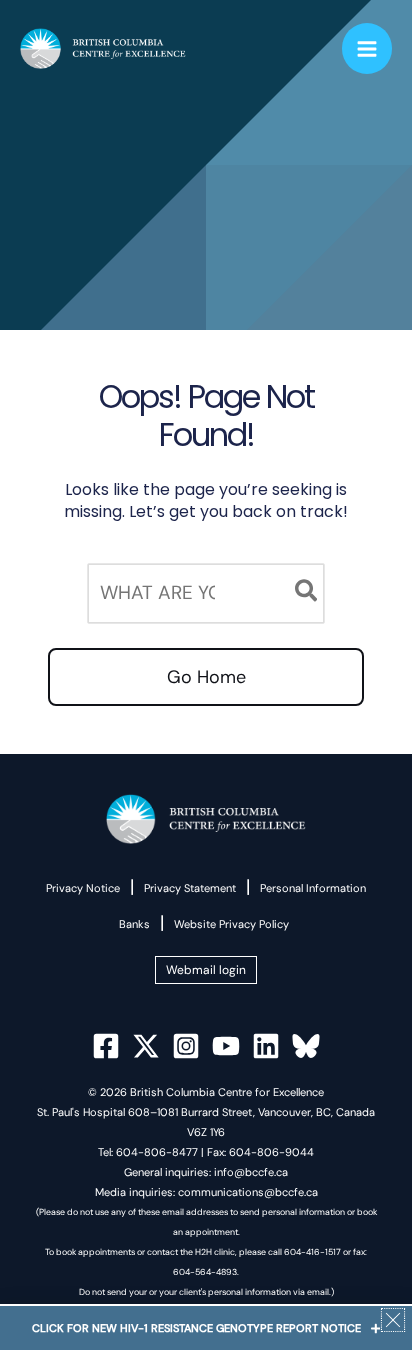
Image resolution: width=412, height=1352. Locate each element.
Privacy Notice (83, 888)
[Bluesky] (306, 1046)
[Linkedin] (266, 1046)
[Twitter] (146, 1046)
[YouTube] (226, 1046)
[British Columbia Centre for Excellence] (103, 49)
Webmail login (206, 970)
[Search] (307, 593)
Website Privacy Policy (231, 924)
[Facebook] (106, 1046)
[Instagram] (186, 1046)
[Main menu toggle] (367, 48)
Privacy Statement (190, 888)
